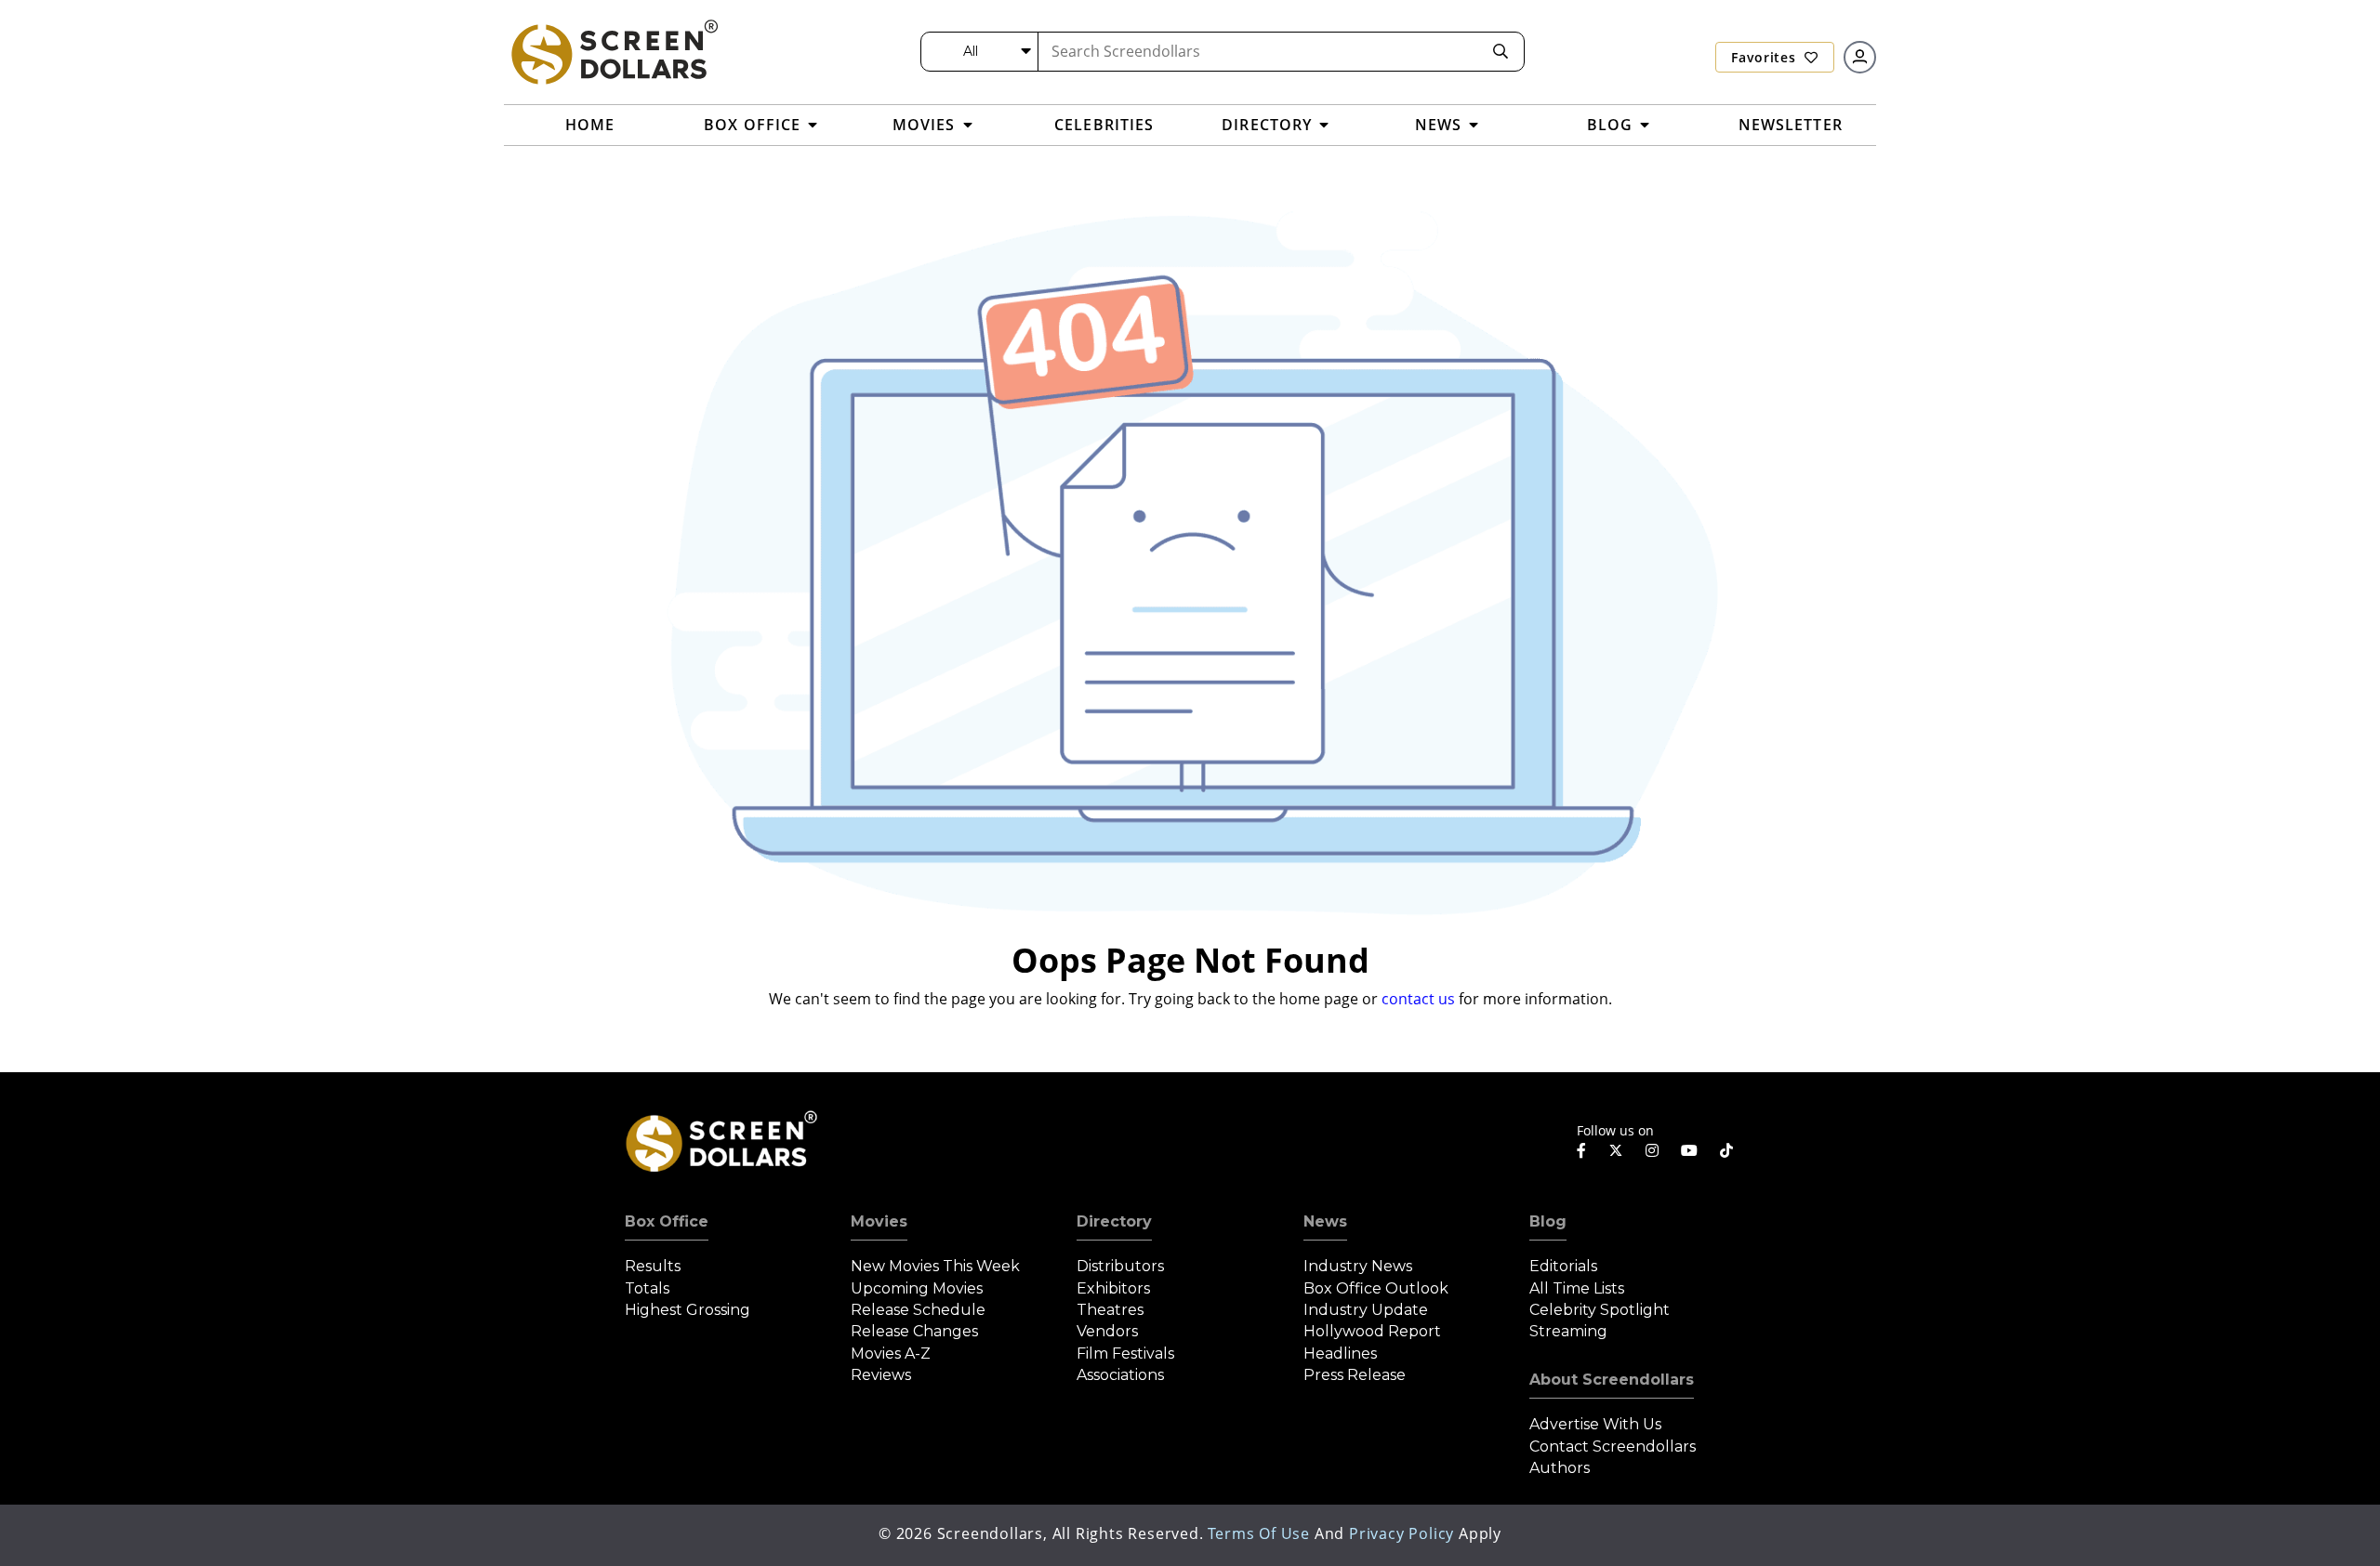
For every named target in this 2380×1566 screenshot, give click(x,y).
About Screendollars (1612, 1380)
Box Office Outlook (1376, 1288)
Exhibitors (1113, 1288)
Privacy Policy (1402, 1533)
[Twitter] (1616, 1149)
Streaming (1568, 1331)
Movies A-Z (891, 1354)
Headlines (1340, 1354)
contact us (1418, 999)
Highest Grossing (688, 1310)
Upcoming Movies (917, 1288)
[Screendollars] (614, 51)
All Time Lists (1577, 1288)
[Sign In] (1860, 57)
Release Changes (914, 1331)
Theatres (1110, 1310)
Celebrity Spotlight (1600, 1310)
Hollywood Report (1372, 1331)
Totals (647, 1288)
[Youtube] (1689, 1150)
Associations (1120, 1375)
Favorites (1765, 57)
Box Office (667, 1221)
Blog (1548, 1221)
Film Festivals (1125, 1354)
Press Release (1355, 1375)
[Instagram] (1652, 1150)
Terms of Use (1259, 1533)
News (1325, 1221)
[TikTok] (1726, 1150)
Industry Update (1366, 1310)
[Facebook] (1581, 1150)
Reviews (881, 1375)
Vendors (1107, 1331)
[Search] (1501, 52)
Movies (879, 1221)
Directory (1114, 1221)
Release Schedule (918, 1310)
